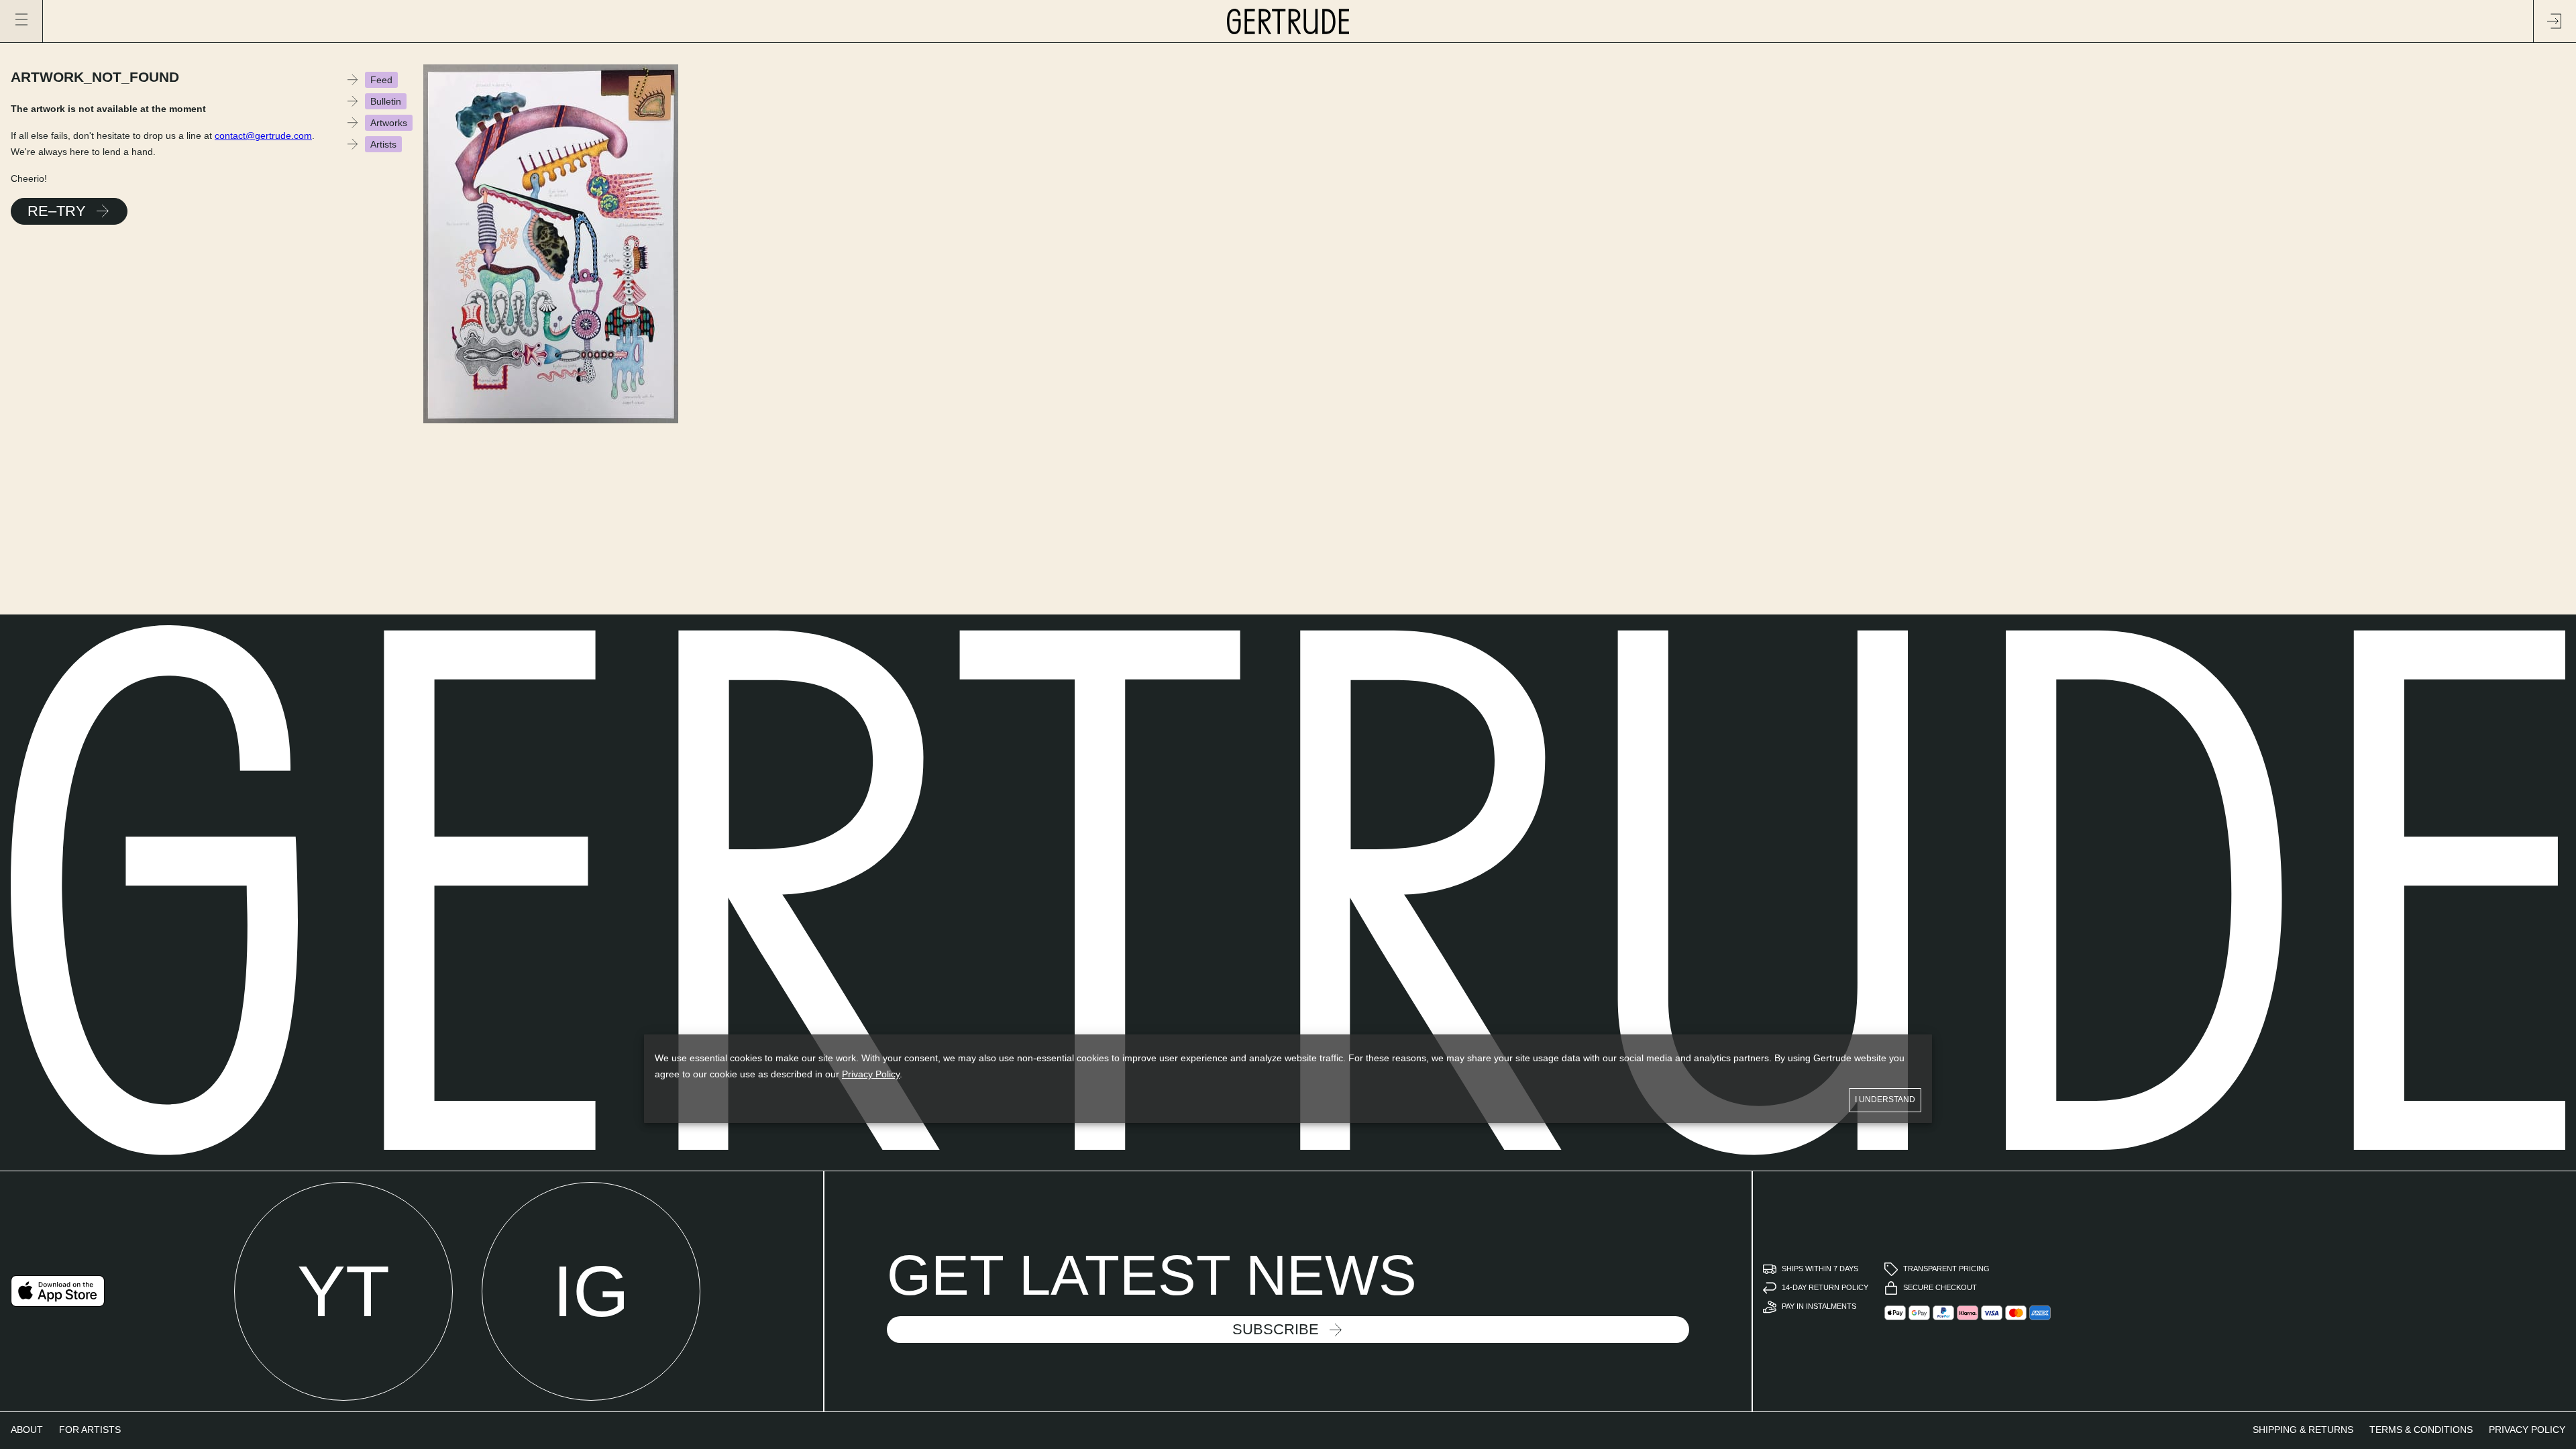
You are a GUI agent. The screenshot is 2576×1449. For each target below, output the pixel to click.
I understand (1885, 1099)
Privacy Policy (871, 1074)
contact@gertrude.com (263, 136)
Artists (383, 144)
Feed (381, 80)
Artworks (389, 123)
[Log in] (2555, 21)
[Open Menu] (21, 21)
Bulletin (386, 101)
